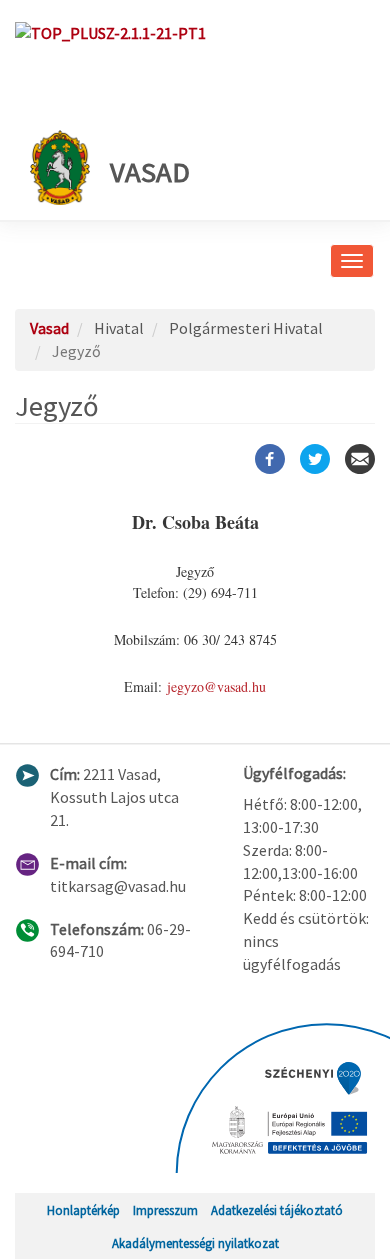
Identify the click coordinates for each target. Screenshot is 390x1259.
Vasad (150, 172)
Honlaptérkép (83, 1210)
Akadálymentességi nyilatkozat (195, 1243)
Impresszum (165, 1210)
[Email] (360, 459)
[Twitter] (315, 459)
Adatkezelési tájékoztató (277, 1210)
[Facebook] (270, 459)
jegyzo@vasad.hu (216, 686)
